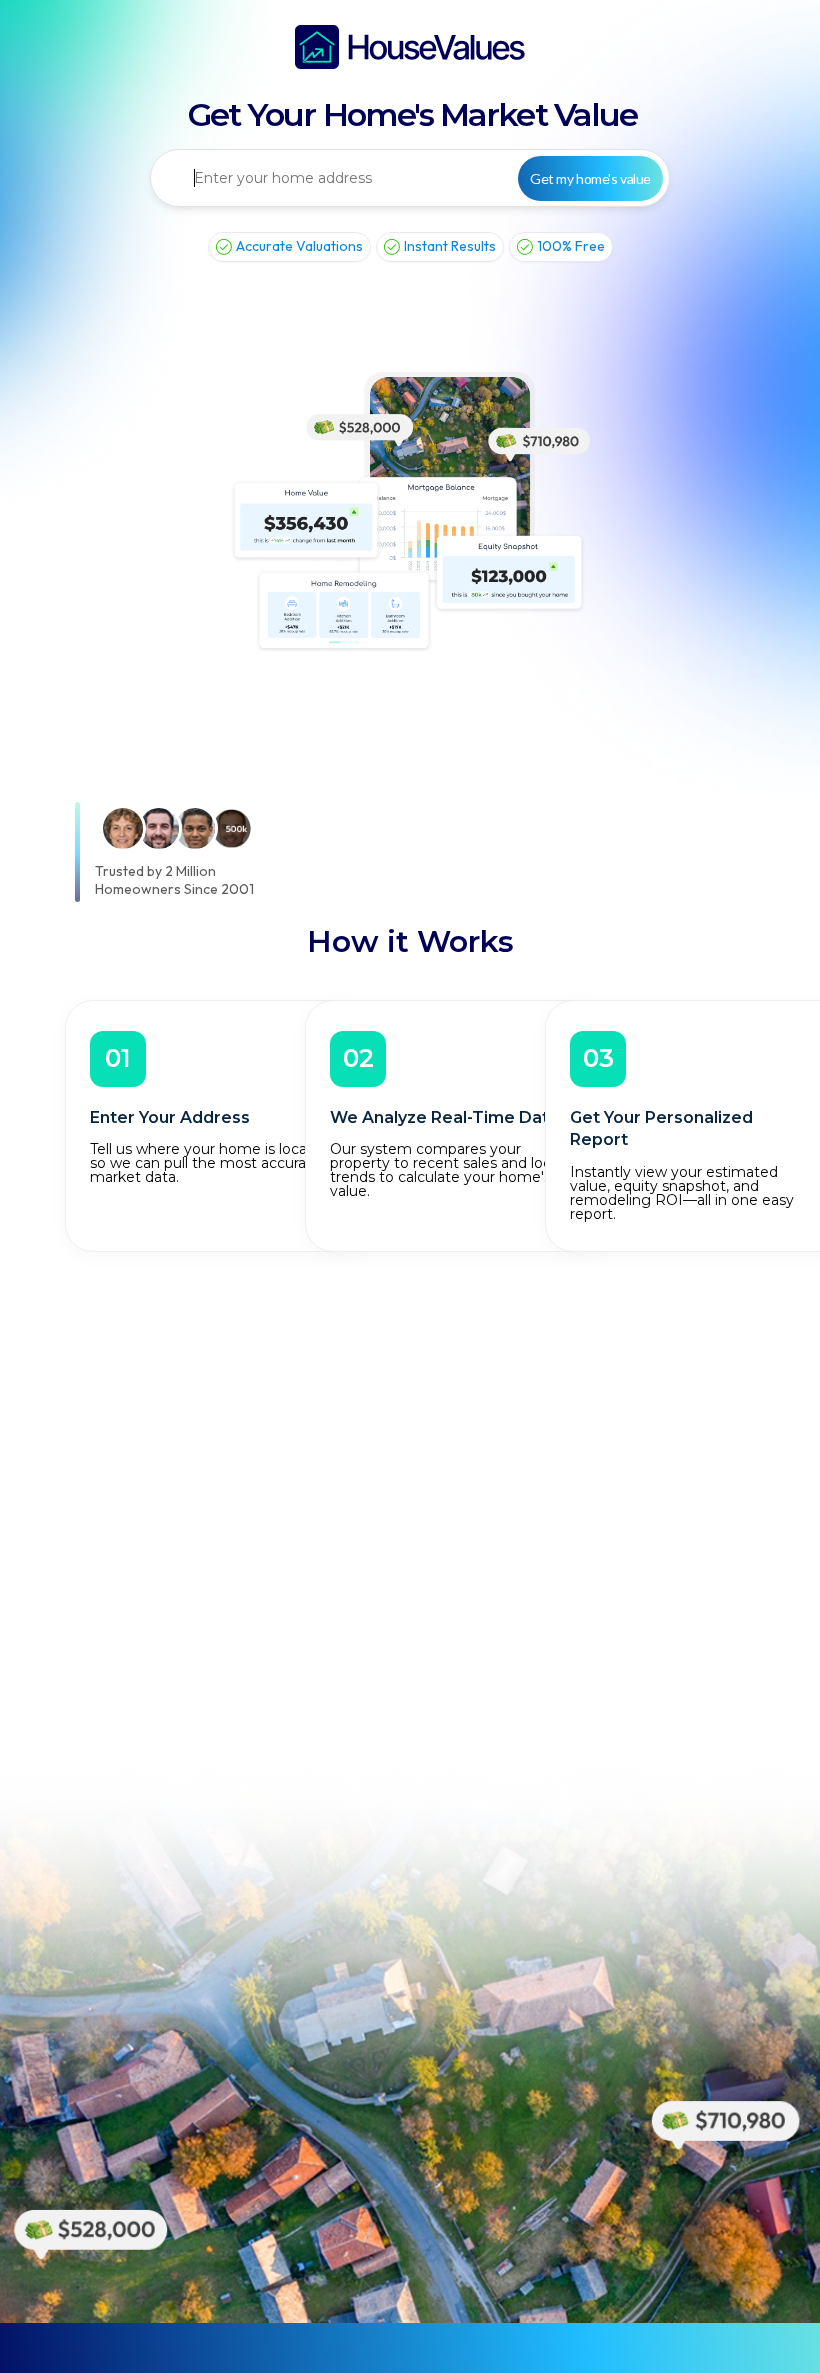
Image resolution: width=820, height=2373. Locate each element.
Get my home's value (590, 178)
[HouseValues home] (410, 47)
